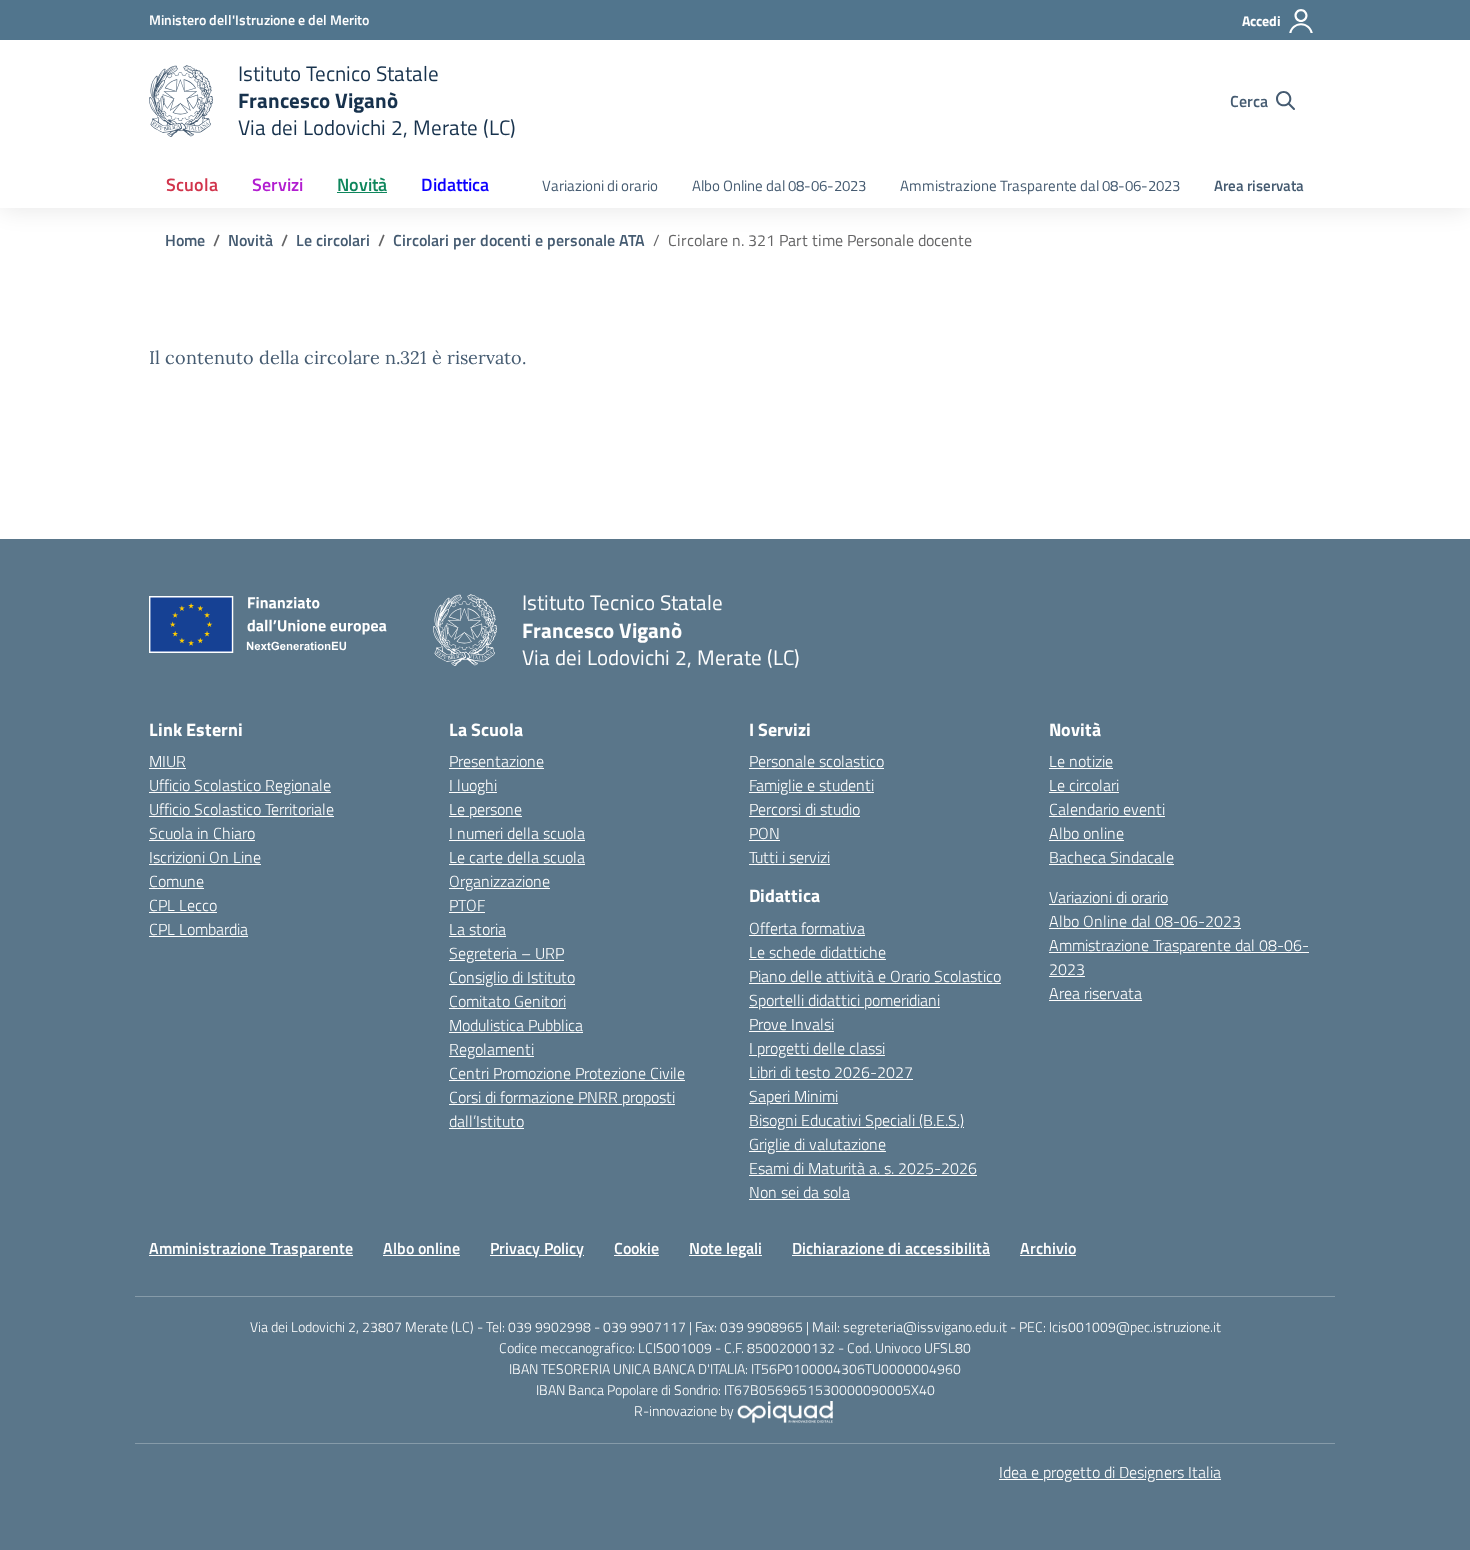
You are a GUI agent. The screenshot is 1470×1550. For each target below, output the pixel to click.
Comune (176, 881)
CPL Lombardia (198, 929)
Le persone (485, 809)
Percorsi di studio (804, 809)
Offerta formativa (807, 928)
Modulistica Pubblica (516, 1025)
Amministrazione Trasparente (251, 1248)
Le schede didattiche (817, 952)
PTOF (467, 905)
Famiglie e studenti (811, 785)
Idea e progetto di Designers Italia (1110, 1472)
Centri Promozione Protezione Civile (567, 1073)
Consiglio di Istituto (512, 977)
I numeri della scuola (517, 833)
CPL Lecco (183, 905)
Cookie (636, 1248)
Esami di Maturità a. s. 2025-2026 (863, 1168)
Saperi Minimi (793, 1096)
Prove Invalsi (791, 1024)
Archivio (1048, 1248)
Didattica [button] (455, 184)
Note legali (725, 1248)
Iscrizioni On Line (205, 857)
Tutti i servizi (789, 857)
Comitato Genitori (507, 1001)
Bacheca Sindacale (1111, 857)
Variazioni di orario (600, 185)
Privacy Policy (537, 1248)
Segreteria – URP (506, 953)
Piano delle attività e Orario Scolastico (875, 976)
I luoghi (473, 785)
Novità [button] (362, 184)
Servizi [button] (277, 184)
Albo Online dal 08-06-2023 (779, 185)
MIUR (167, 761)
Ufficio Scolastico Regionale (240, 785)
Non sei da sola (799, 1192)
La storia (477, 929)
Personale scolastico (816, 761)
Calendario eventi (1107, 809)
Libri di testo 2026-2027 (831, 1072)
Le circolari (1084, 785)
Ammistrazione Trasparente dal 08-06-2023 (1040, 185)
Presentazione (496, 761)
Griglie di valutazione (817, 1144)
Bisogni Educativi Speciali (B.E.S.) (856, 1120)
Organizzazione (499, 881)
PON (764, 833)
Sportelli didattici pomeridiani (844, 1000)
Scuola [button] (192, 184)
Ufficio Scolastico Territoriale (241, 809)
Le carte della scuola (517, 857)
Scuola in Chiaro (202, 833)
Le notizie (1081, 761)
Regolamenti (491, 1049)
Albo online (1086, 833)
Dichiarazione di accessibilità (891, 1248)
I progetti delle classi (817, 1048)
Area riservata (1259, 185)
